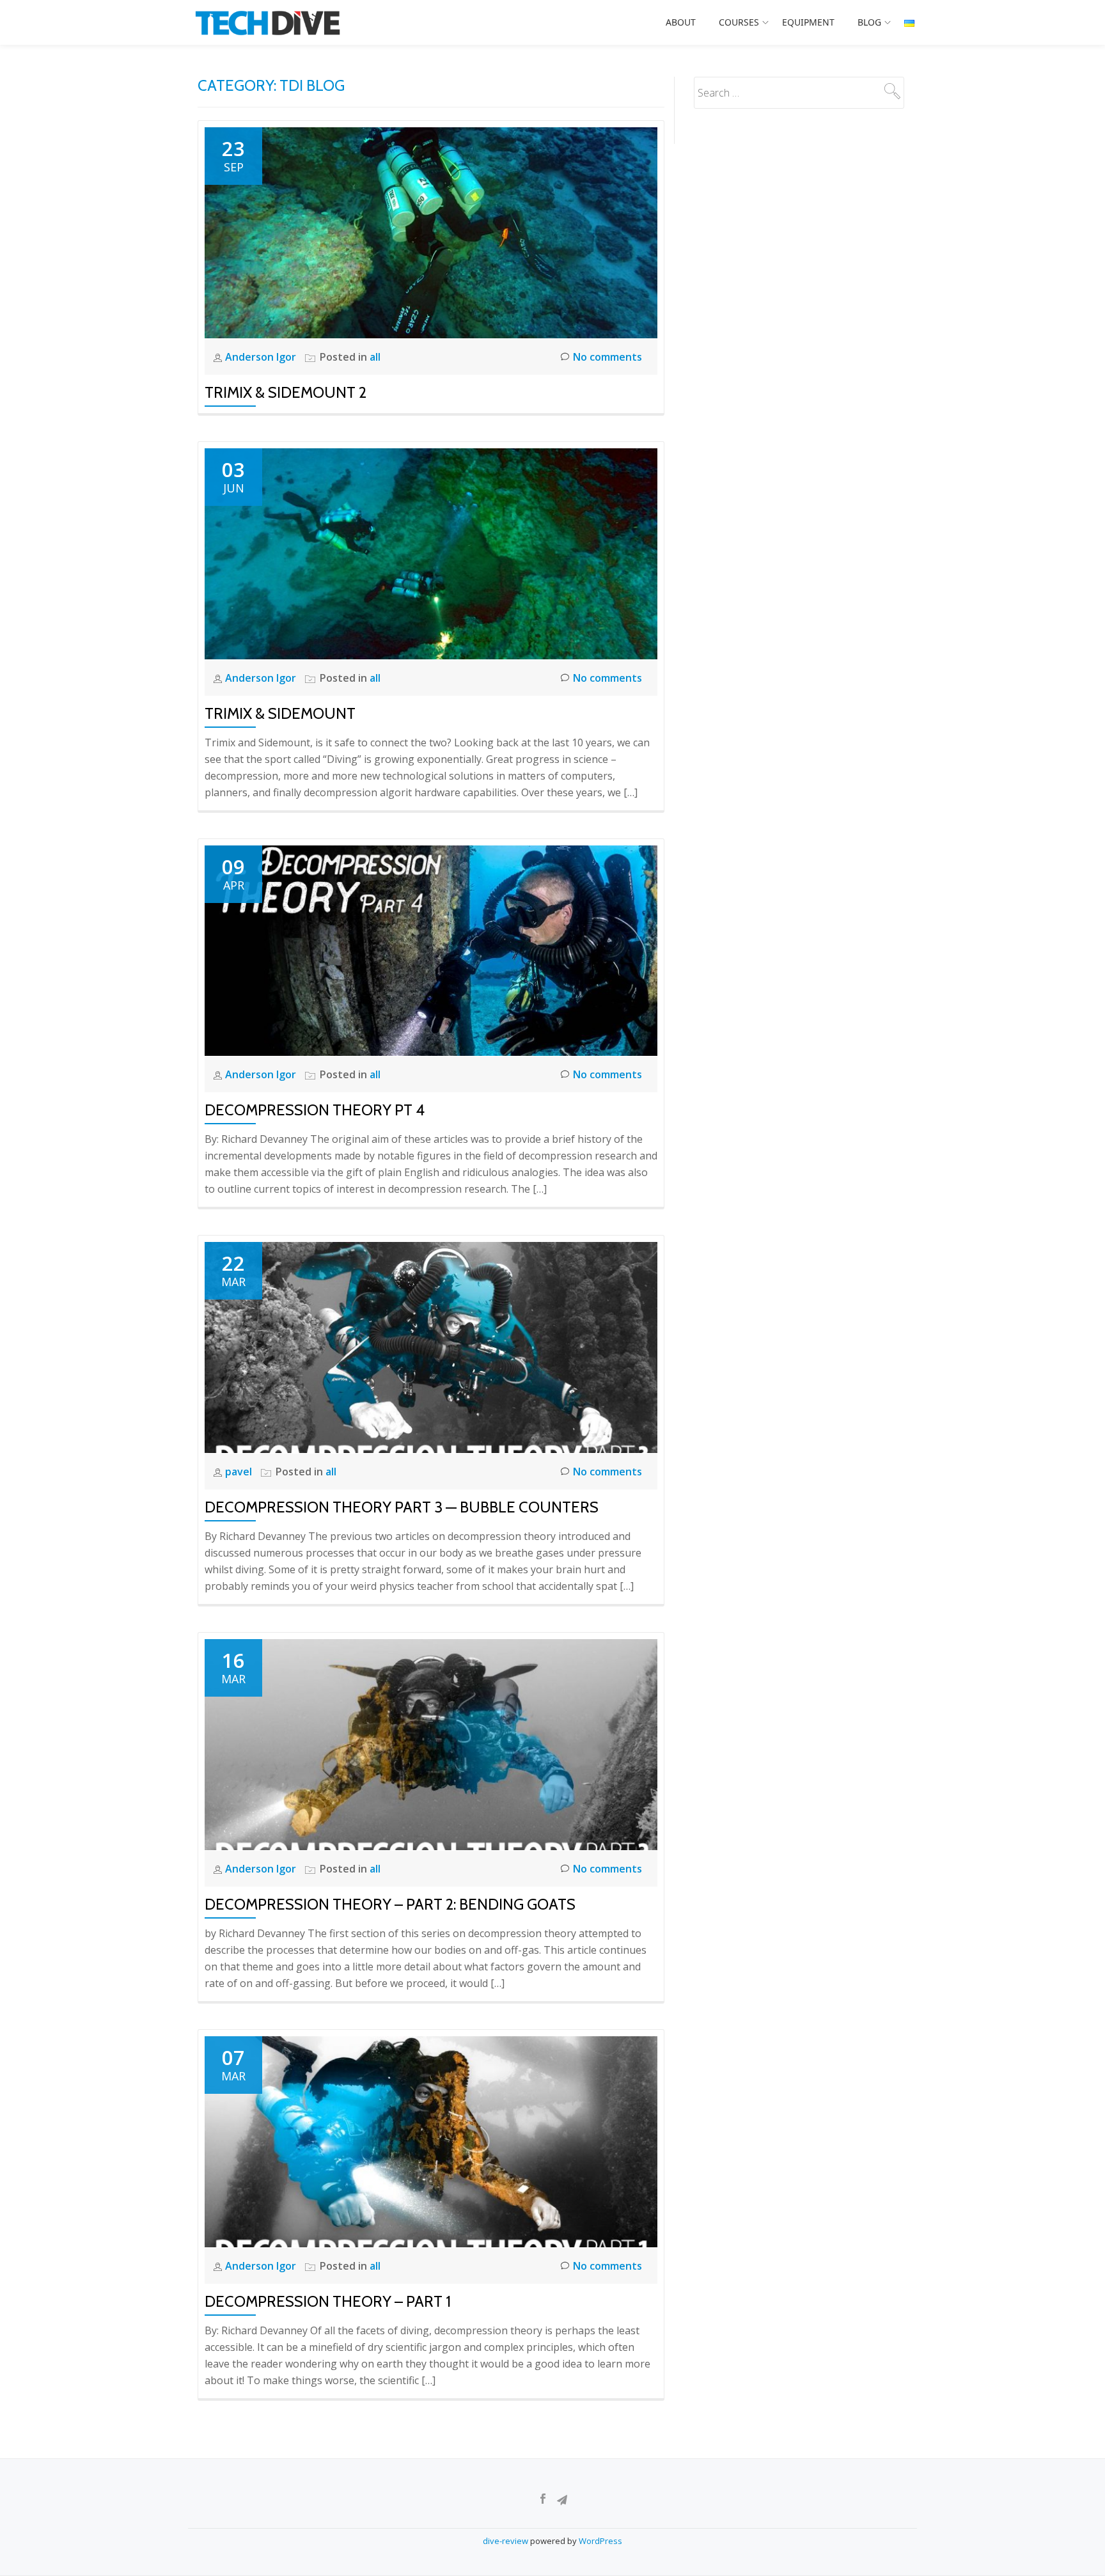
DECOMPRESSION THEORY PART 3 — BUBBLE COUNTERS (402, 1507)
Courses (739, 22)
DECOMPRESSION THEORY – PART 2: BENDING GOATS (390, 1904)
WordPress (600, 2541)
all (375, 357)
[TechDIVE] (271, 22)
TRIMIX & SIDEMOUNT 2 (286, 392)
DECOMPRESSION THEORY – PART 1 (328, 2301)
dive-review (506, 2541)
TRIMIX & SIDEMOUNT (280, 713)
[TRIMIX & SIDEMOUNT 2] (431, 232)
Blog (869, 22)
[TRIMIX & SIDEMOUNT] (431, 553)
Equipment (808, 22)
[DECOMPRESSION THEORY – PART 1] (431, 2140)
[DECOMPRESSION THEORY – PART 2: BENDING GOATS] (431, 1743)
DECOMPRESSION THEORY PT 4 (315, 1110)
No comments (607, 357)
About (681, 22)
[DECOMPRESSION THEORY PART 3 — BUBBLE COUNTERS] (431, 1346)
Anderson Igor (262, 357)
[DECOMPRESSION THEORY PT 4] (431, 950)
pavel (240, 1472)
